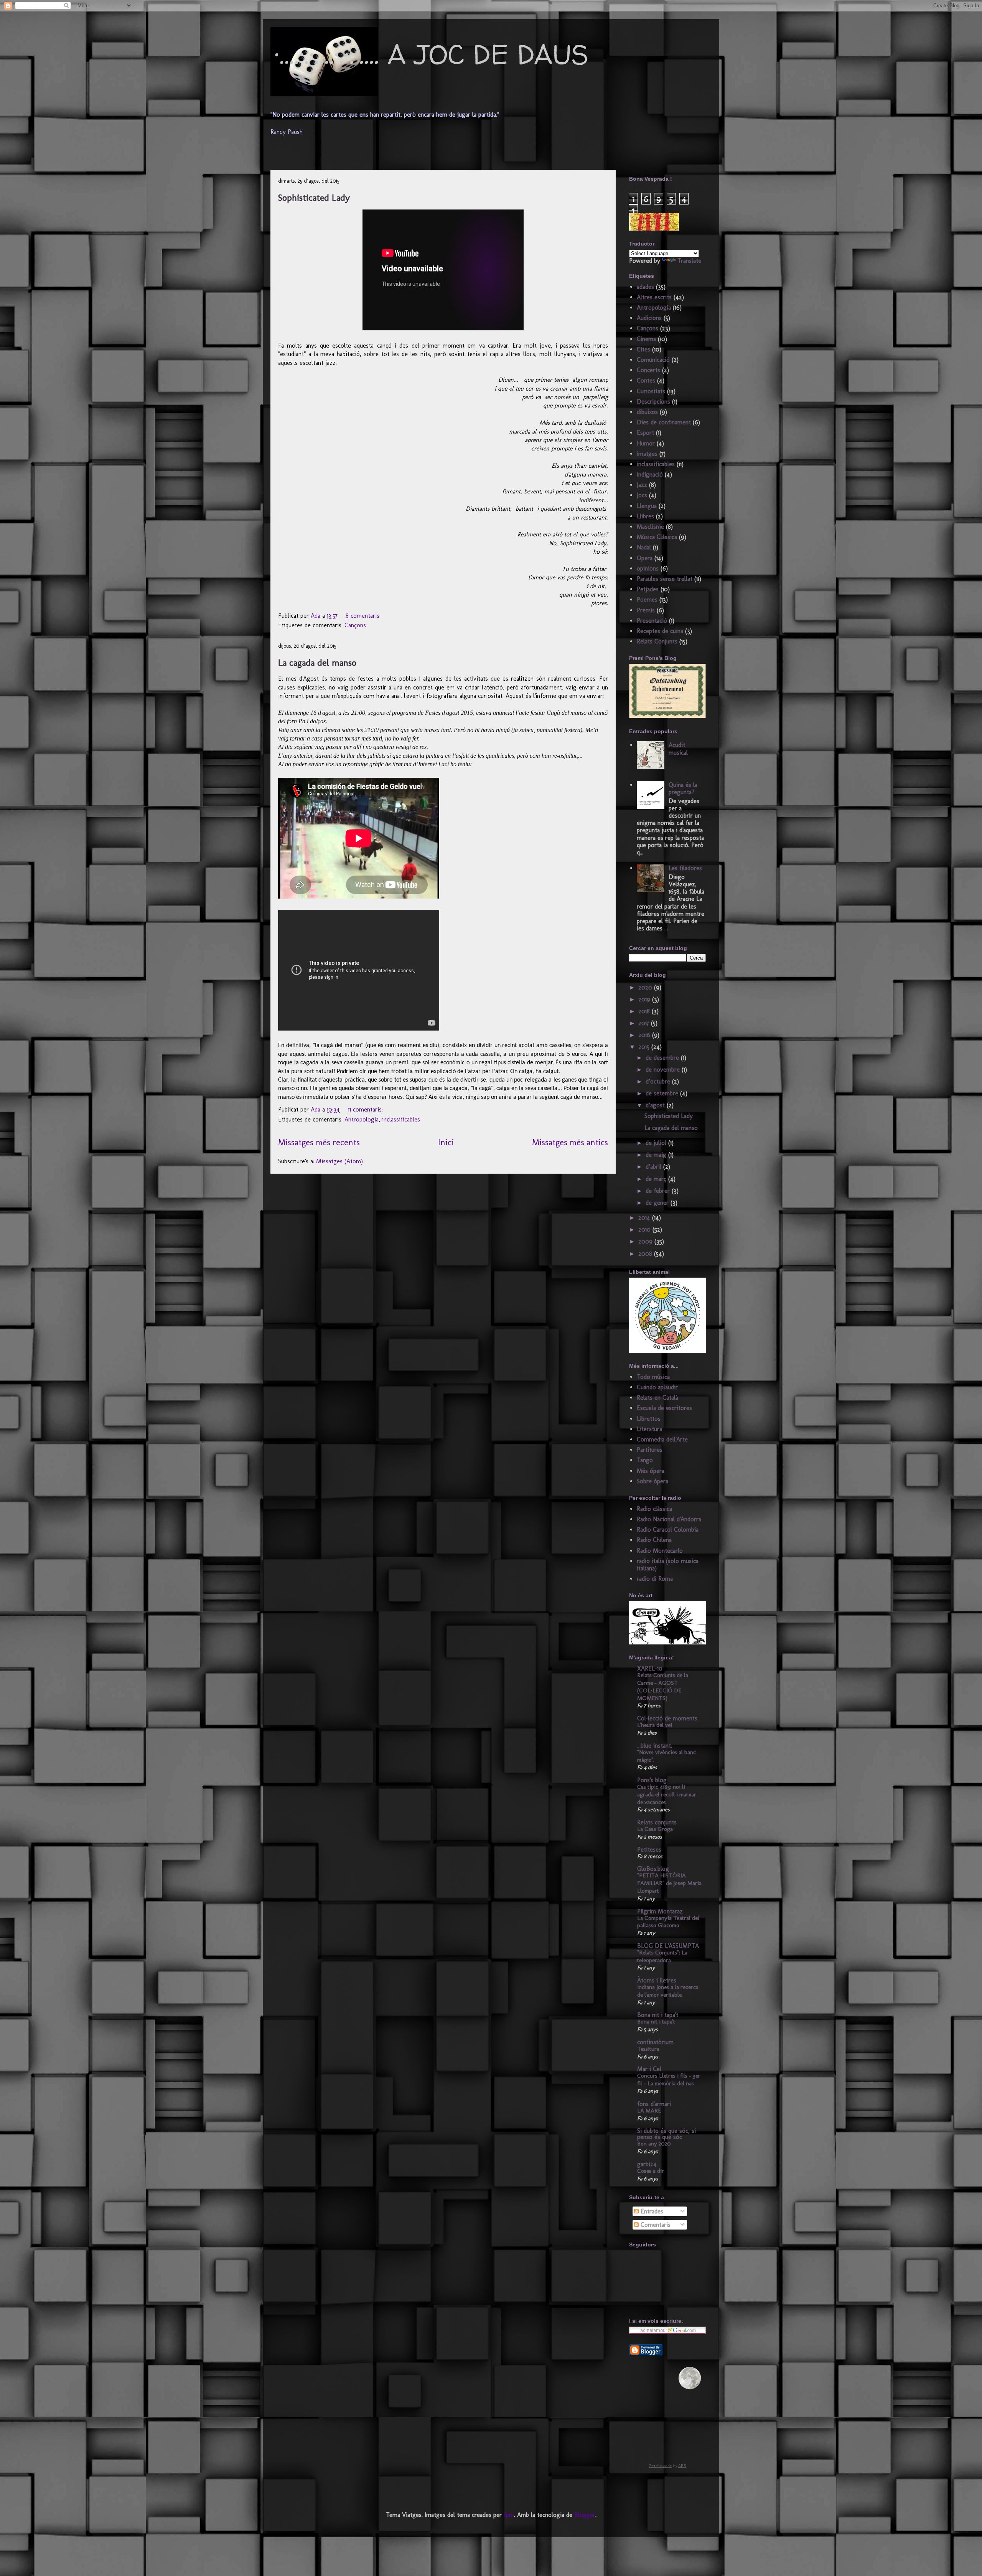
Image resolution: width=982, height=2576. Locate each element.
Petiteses (649, 1850)
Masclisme (650, 527)
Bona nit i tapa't (658, 2015)
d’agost (656, 1105)
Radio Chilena (654, 1540)
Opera (645, 558)
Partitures (650, 1450)
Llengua (647, 506)
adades (645, 287)
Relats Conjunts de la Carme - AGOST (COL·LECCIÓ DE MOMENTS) (663, 1686)
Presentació (652, 621)
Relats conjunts (657, 1822)
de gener (658, 1203)
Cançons (355, 625)
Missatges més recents (319, 1142)
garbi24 (647, 2164)
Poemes (647, 599)
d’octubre (659, 1081)
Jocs (642, 495)
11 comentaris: (366, 1109)
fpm (509, 2515)
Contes (646, 380)
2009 (646, 1241)
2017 (645, 1023)
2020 (646, 987)
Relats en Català (657, 1398)
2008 (646, 1254)
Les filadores (685, 868)
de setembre (663, 1093)
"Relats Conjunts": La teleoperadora (662, 1956)
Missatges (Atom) (339, 1161)
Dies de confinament (664, 422)
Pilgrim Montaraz (660, 1911)
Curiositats (651, 391)
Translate (689, 261)
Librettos (649, 1419)
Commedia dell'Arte (662, 1439)
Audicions (649, 318)
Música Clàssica (657, 537)
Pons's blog (652, 1780)
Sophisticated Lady (314, 197)
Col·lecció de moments (667, 1718)
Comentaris (655, 2225)
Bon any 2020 (654, 2144)
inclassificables (401, 1119)
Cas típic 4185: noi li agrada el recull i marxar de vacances (667, 1794)
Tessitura (648, 2049)
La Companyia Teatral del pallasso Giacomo (668, 1922)
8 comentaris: (364, 616)
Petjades (648, 589)
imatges (647, 454)
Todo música (653, 1377)
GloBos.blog (653, 1869)
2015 (645, 1047)
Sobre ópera (652, 1481)
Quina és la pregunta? (683, 788)
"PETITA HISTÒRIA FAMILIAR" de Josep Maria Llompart (669, 1883)
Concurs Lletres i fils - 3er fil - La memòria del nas (669, 2080)
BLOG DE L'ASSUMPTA (668, 1946)
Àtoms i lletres (657, 1980)
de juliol (657, 1143)
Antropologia (362, 1119)
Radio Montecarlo (660, 1551)
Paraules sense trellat (665, 579)
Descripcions (653, 402)
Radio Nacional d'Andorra (669, 1519)
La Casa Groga (655, 1829)
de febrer (659, 1191)
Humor (646, 443)
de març (657, 1179)
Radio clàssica (654, 1509)
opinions (648, 568)
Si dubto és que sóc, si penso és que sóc (666, 2134)
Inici (446, 1142)
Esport (645, 433)
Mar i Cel (649, 2069)
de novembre (664, 1069)
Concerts (648, 370)
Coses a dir (651, 2171)
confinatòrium (655, 2042)
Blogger (585, 2515)
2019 (645, 999)
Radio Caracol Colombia (668, 1530)
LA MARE (649, 2111)
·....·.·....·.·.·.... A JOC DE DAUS (431, 54)
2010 (645, 1229)
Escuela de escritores (664, 1408)
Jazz (642, 485)
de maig (657, 1155)
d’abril (654, 1167)
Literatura (649, 1429)
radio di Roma (655, 1579)
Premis (646, 610)
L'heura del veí (655, 1725)
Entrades (651, 2211)
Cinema (646, 339)
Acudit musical (678, 749)
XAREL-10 (650, 1668)
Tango (645, 1460)
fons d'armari (654, 2104)
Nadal (644, 547)
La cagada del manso (317, 662)
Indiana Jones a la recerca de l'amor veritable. (668, 1991)
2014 (645, 1218)
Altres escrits (654, 297)
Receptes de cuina (660, 631)
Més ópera (651, 1471)
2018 (645, 1011)
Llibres (645, 516)
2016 (645, 1035)
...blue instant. (655, 1746)
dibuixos (647, 412)
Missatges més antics (570, 1142)
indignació (650, 474)
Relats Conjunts (657, 641)
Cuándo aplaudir (657, 1387)
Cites (643, 349)
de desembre (663, 1058)
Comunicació (653, 360)
